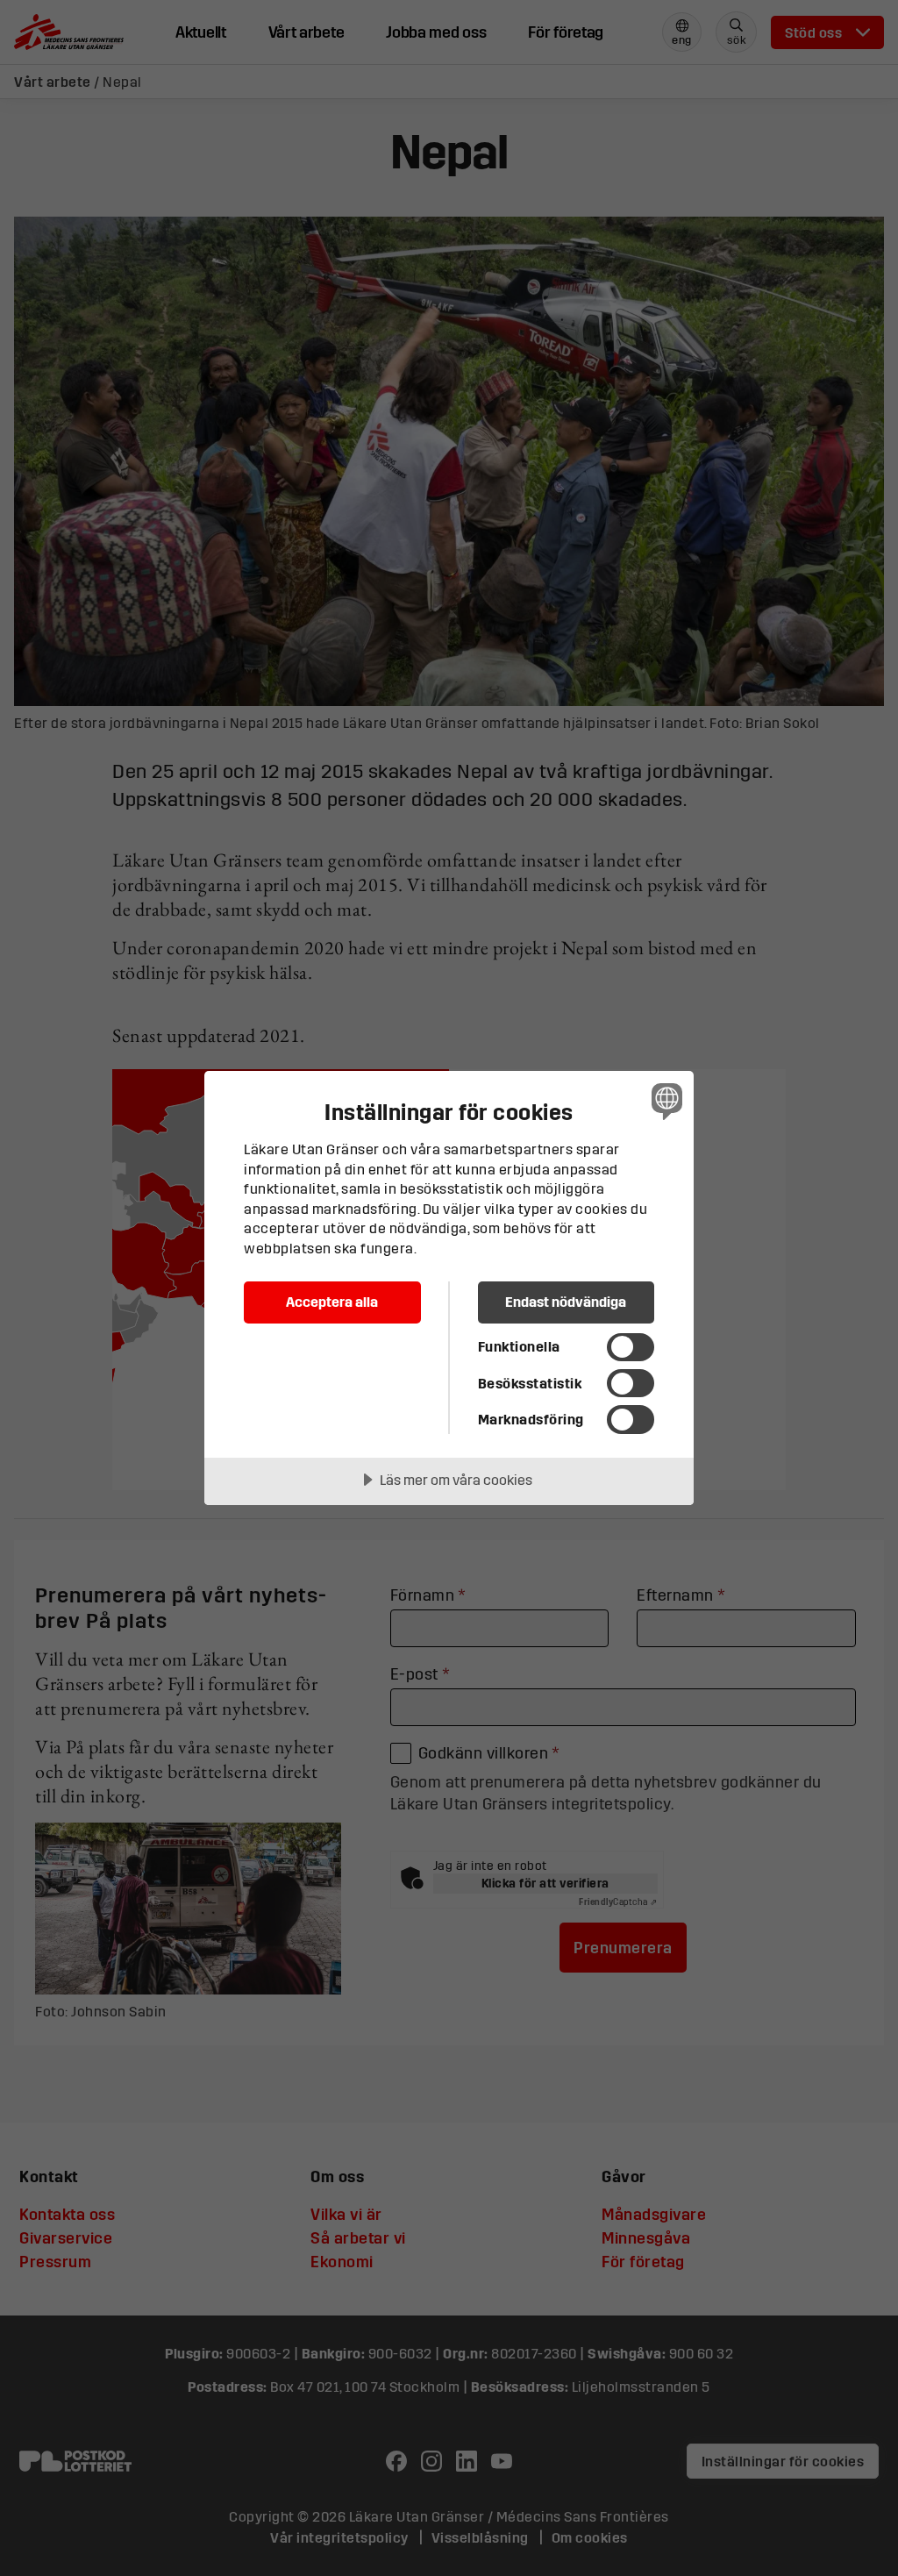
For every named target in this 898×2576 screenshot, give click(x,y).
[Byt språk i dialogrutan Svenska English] (665, 1101)
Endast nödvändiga (566, 1302)
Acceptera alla (332, 1302)
